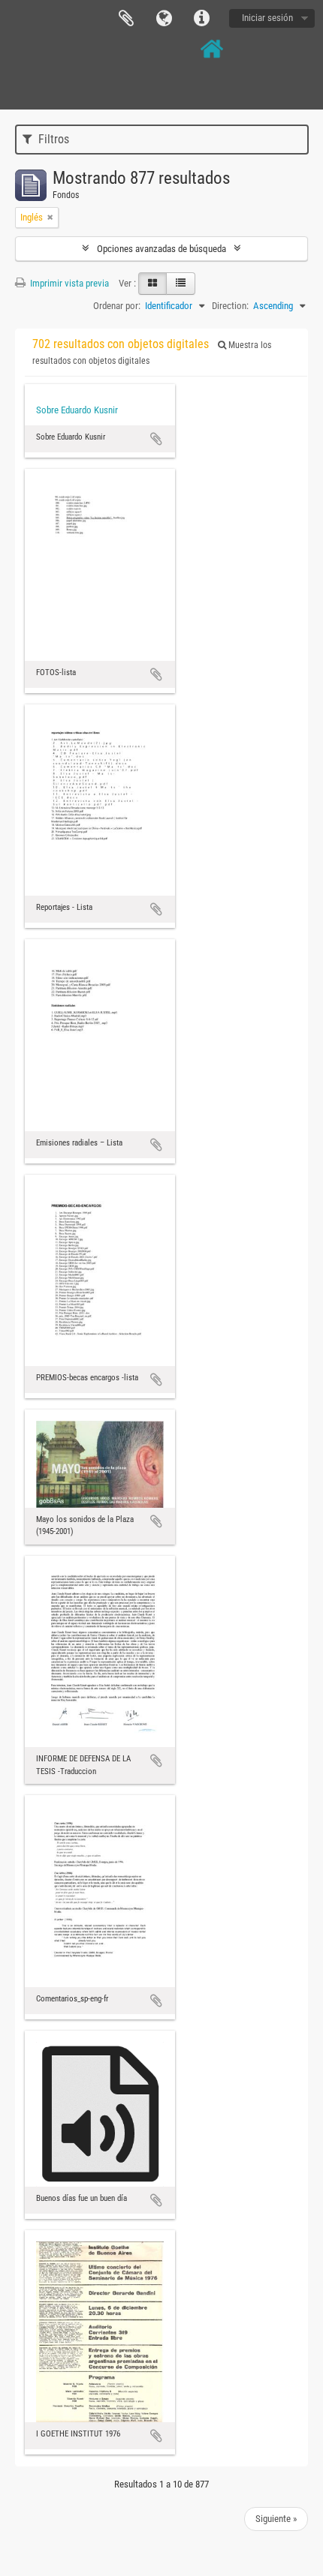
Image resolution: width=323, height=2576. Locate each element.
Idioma (164, 19)
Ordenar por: (117, 306)
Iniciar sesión (267, 18)
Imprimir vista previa (68, 283)
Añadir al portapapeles (156, 439)
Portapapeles (126, 19)
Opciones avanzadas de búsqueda (161, 249)
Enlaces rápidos (201, 19)
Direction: (230, 306)
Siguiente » (276, 2519)
